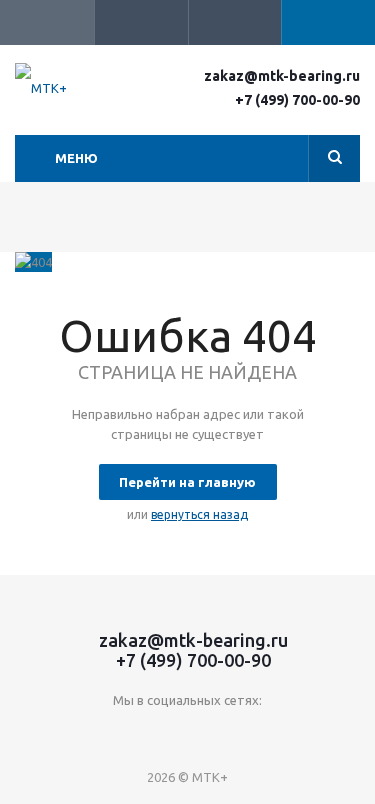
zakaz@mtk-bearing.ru (282, 76)
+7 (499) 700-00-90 (297, 100)
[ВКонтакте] (126, 733)
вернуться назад (199, 514)
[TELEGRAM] (208, 733)
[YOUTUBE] (167, 733)
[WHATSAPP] (249, 733)
